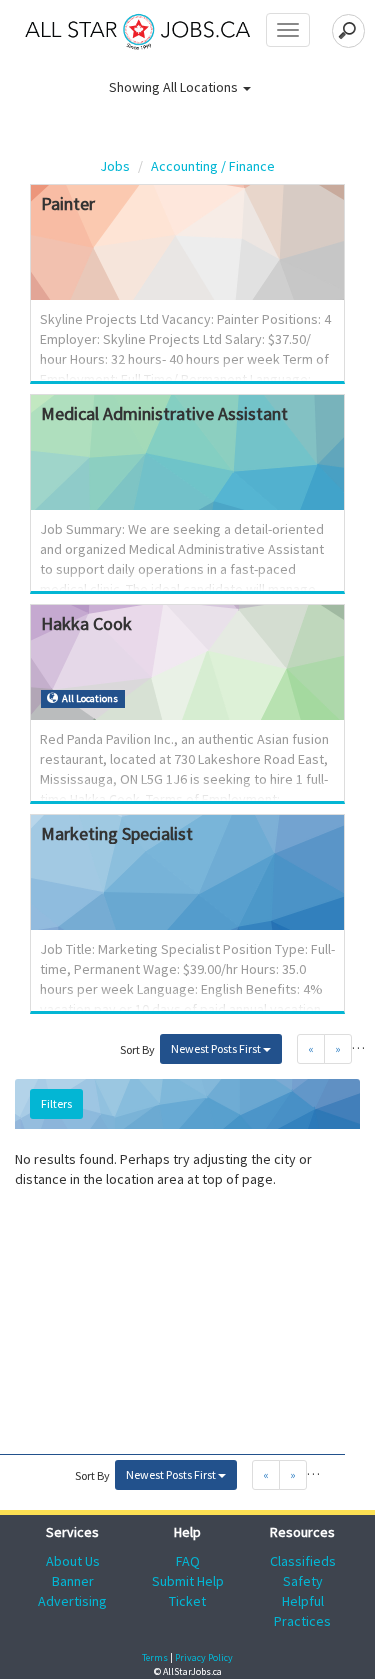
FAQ (188, 1561)
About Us (73, 1561)
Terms (155, 1657)
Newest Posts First (217, 1048)
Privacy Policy (204, 1657)
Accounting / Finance (213, 166)
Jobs (115, 166)
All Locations (202, 87)
